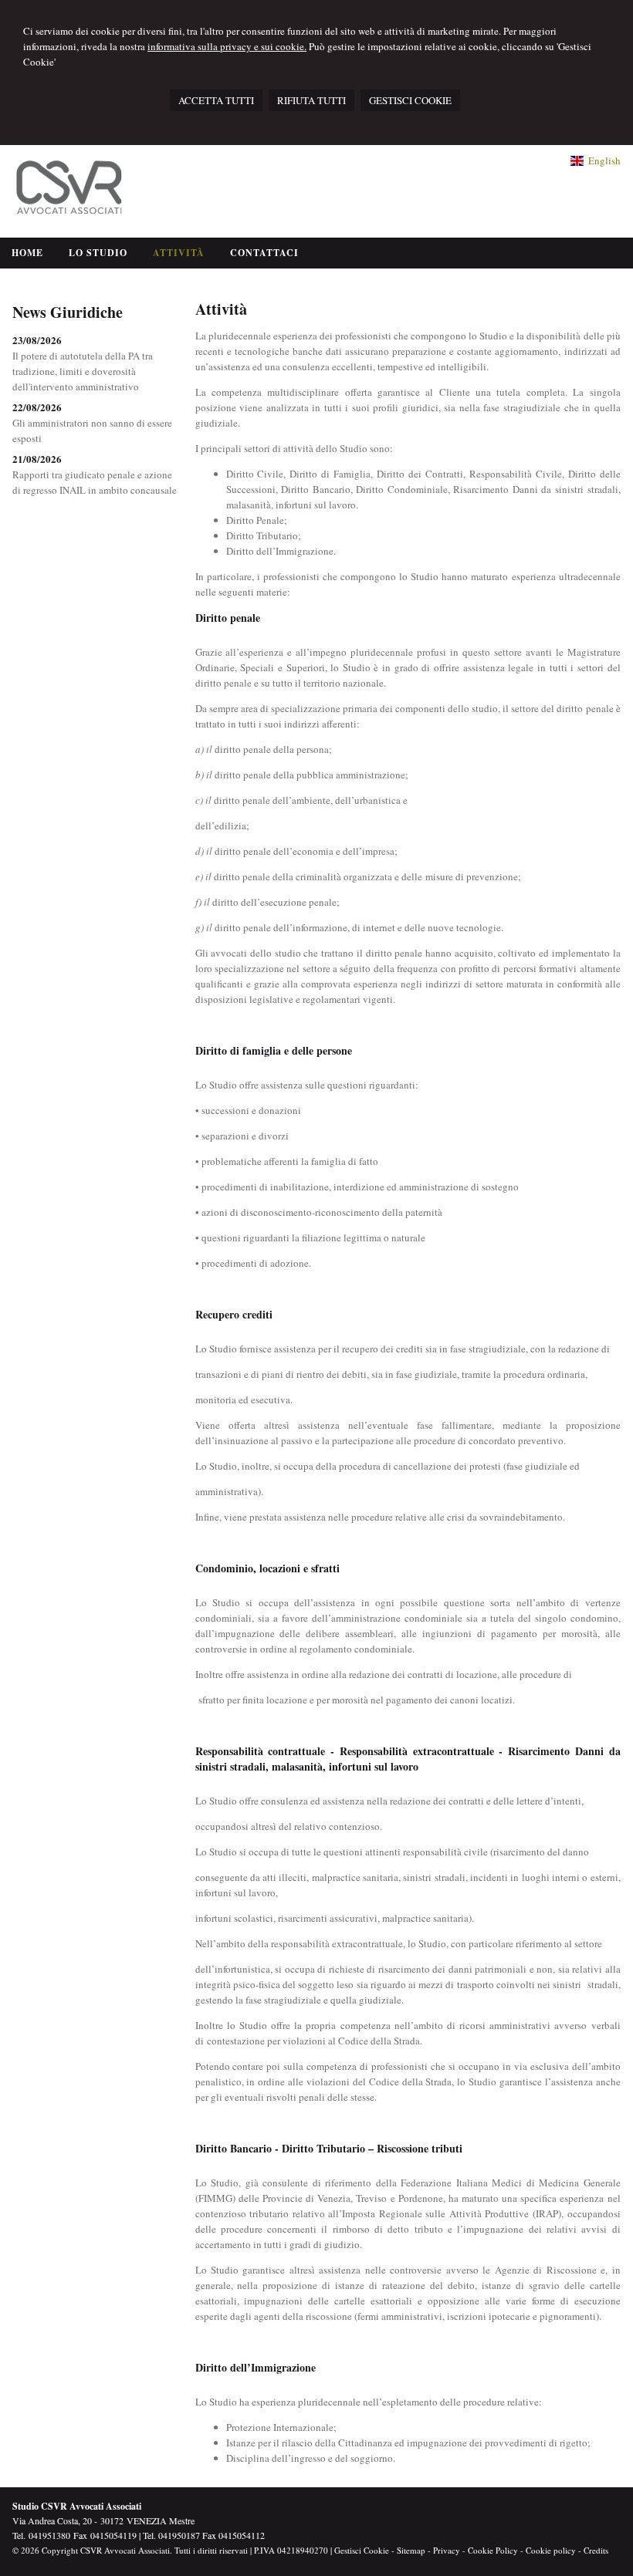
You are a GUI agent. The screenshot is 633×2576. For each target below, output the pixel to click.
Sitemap (411, 2550)
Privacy (447, 2550)
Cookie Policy (493, 2550)
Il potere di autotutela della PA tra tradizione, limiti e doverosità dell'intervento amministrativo (83, 371)
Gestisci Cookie (362, 2550)
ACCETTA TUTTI (216, 100)
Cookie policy (551, 2550)
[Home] (74, 218)
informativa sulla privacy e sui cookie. (227, 46)
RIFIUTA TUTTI (311, 100)
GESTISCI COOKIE (410, 100)
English (604, 160)
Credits (596, 2550)
